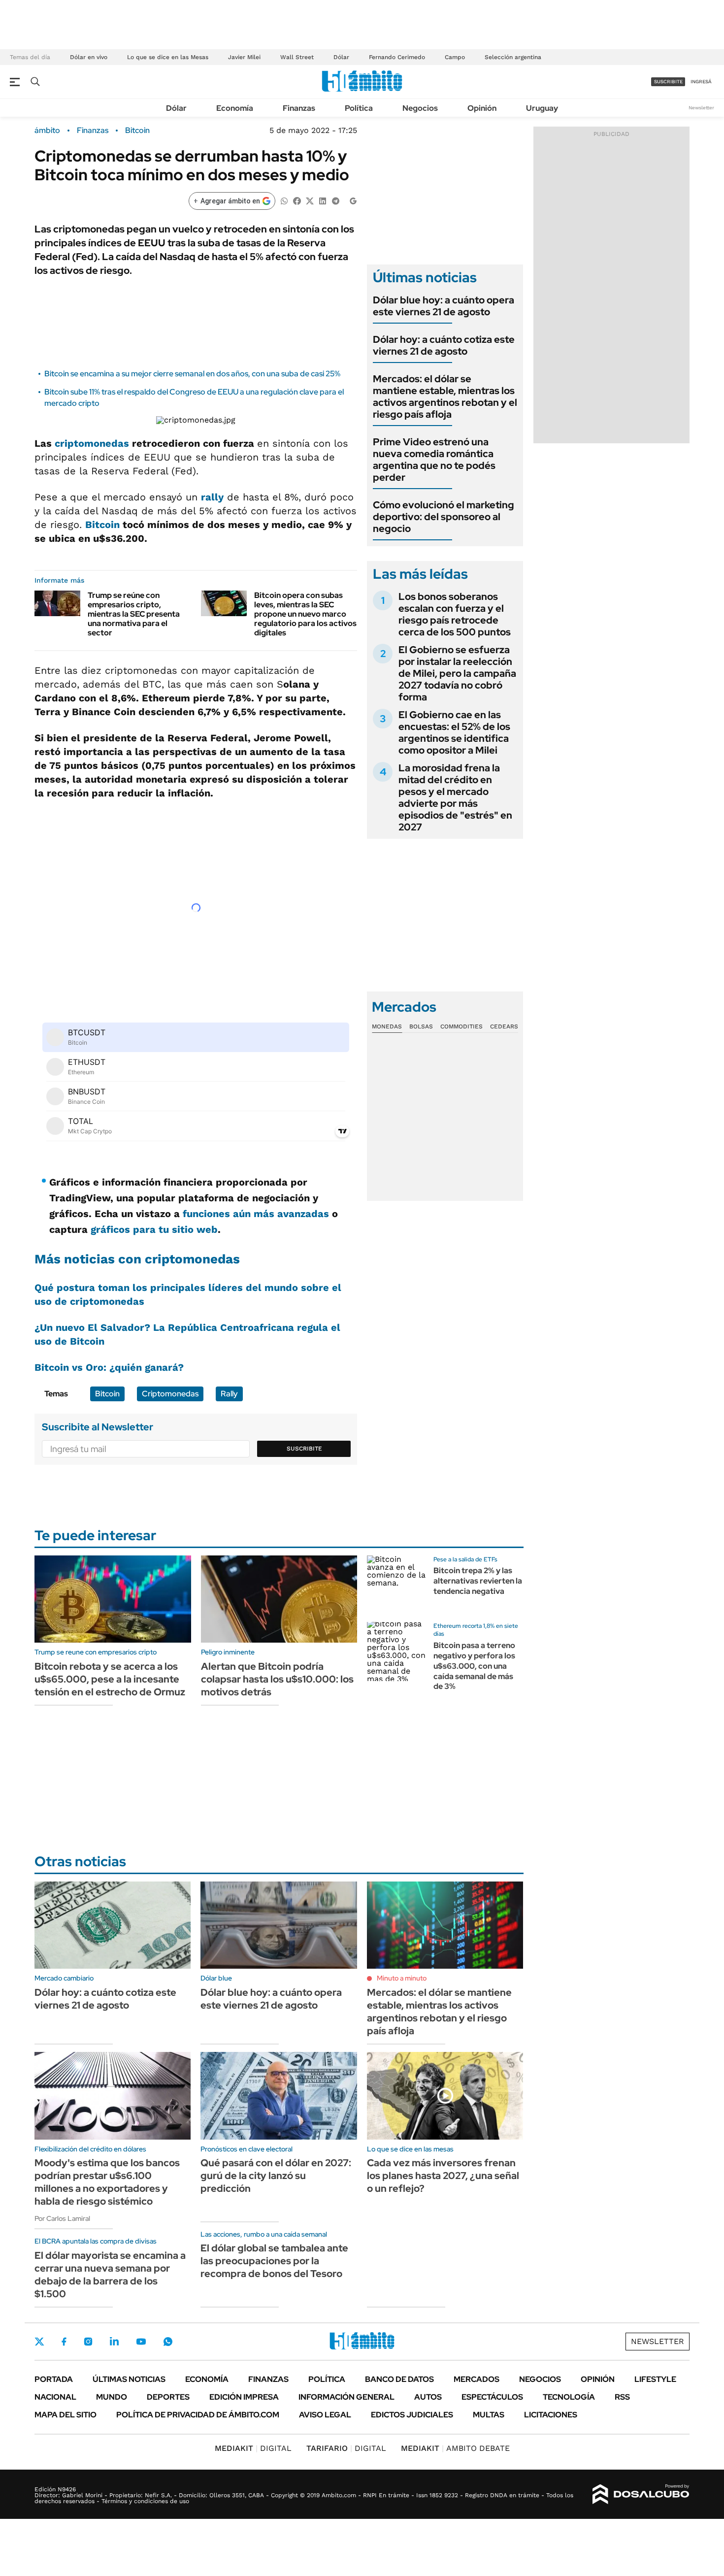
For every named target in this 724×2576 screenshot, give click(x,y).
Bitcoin (137, 131)
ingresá (701, 82)
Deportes (168, 2397)
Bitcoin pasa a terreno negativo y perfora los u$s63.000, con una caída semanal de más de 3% (474, 1666)
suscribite (668, 82)
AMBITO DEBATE (455, 2448)
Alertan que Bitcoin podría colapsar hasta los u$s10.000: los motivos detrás (277, 1679)
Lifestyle (655, 2379)
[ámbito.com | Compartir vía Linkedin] (323, 200)
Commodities (461, 1026)
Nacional (55, 2397)
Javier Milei (244, 57)
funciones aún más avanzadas (256, 1214)
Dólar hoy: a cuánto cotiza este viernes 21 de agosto (444, 345)
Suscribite (304, 1449)
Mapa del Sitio (66, 2415)
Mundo (112, 2397)
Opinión (482, 108)
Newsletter (701, 108)
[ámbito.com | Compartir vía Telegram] (335, 200)
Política (359, 108)
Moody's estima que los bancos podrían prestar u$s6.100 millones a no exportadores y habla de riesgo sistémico (107, 2182)
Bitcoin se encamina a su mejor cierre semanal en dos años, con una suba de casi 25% (192, 374)
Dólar (341, 57)
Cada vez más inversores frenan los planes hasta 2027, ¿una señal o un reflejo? (443, 2176)
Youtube (141, 2342)
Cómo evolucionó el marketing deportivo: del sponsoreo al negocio (444, 517)
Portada (54, 2379)
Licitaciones (551, 2415)
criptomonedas (92, 443)
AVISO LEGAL (325, 2415)
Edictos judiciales (412, 2415)
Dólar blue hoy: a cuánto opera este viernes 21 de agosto (444, 306)
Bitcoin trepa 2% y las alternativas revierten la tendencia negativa (478, 1581)
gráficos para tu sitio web (154, 1229)
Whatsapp (168, 2342)
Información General (346, 2397)
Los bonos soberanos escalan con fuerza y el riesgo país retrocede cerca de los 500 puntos (455, 614)
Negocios (420, 108)
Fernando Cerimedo (397, 57)
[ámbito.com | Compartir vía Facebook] (297, 200)
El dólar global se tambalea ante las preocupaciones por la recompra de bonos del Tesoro (274, 2261)
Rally (229, 1394)
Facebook (64, 2342)
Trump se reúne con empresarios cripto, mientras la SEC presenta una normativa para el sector (134, 614)
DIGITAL (253, 2448)
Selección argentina (513, 57)
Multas (489, 2415)
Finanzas (299, 108)
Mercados (477, 2379)
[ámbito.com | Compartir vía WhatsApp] (284, 200)
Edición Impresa (244, 2397)
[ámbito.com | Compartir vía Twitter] (310, 200)
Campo (455, 57)
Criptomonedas (170, 1394)
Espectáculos (492, 2397)
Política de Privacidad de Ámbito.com (198, 2415)
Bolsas (421, 1026)
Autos (428, 2397)
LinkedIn (114, 2342)
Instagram (88, 2342)
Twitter (39, 2342)
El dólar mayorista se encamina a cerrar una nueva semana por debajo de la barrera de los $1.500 (110, 2275)
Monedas (387, 1026)
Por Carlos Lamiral (62, 2218)
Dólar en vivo (89, 57)
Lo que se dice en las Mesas (168, 57)
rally (212, 497)
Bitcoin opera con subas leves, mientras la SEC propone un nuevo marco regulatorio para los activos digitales (305, 614)
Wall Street (297, 57)
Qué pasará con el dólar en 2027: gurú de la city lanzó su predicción (276, 2176)
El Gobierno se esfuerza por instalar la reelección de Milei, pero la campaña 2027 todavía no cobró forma (457, 673)
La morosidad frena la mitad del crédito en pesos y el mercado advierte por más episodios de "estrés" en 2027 (455, 797)
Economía (235, 108)
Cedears (504, 1026)
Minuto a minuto (402, 1978)
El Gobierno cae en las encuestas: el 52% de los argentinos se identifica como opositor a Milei (454, 732)
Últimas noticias (129, 2379)
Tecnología (569, 2397)
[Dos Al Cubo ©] (641, 2494)
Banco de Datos (399, 2379)
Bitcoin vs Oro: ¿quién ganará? (109, 1367)
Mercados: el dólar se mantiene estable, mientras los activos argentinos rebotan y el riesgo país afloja (445, 396)
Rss (622, 2397)
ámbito (47, 131)
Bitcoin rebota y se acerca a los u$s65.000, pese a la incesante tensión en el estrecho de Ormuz (110, 1679)
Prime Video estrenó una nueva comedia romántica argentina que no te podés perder (434, 460)
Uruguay (542, 108)
